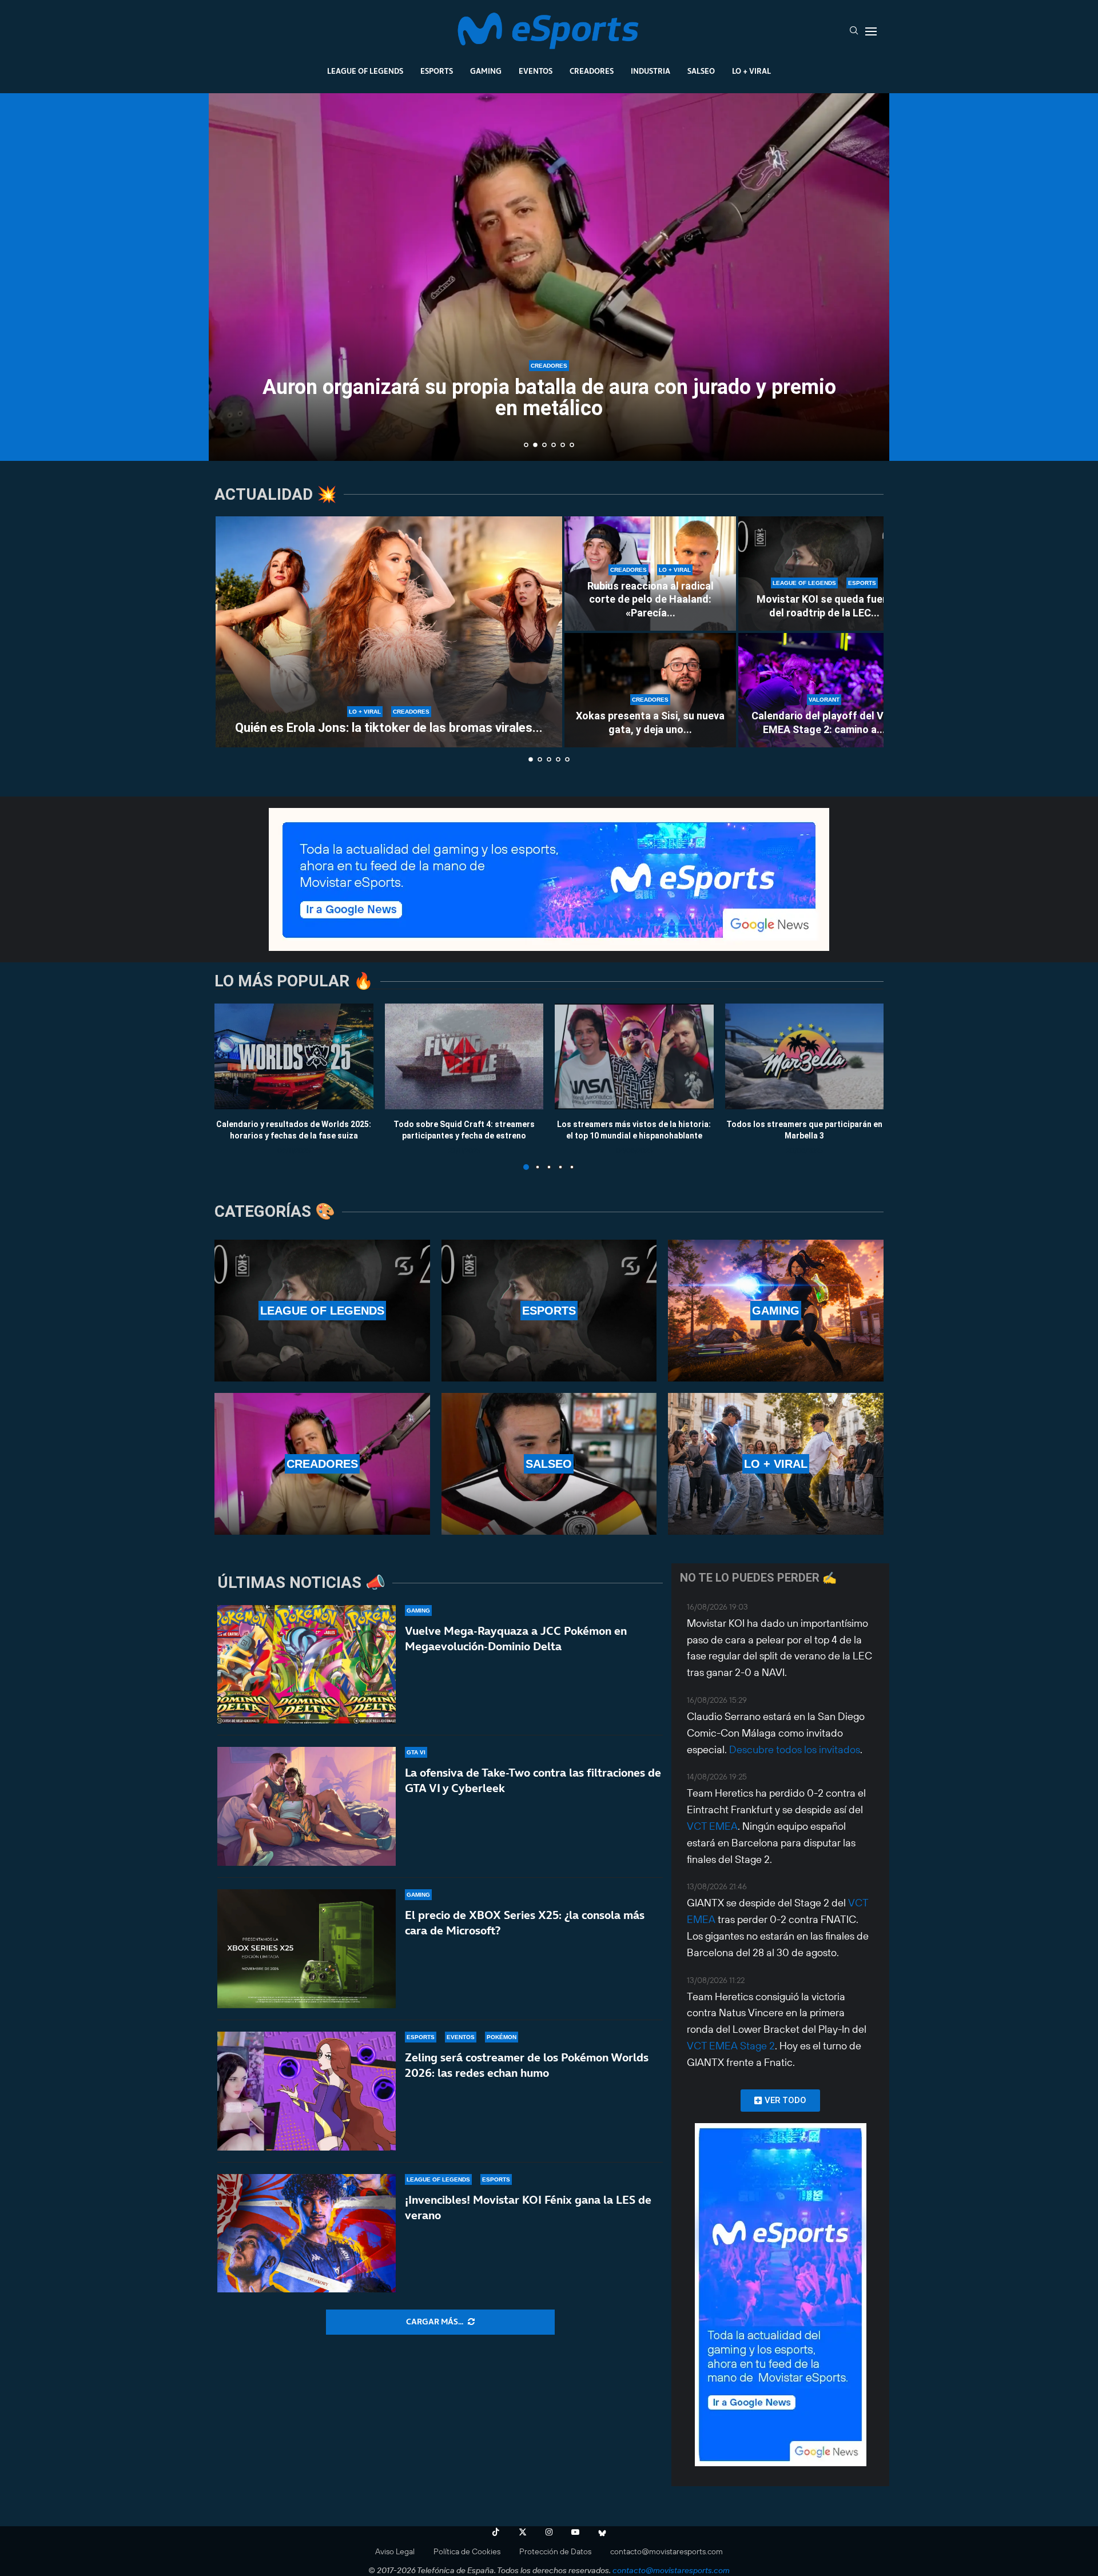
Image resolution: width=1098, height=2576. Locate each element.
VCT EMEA (712, 1826)
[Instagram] (549, 2532)
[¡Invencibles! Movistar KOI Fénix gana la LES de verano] (307, 2233)
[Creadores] (322, 1464)
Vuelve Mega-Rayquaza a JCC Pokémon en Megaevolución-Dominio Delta (516, 1639)
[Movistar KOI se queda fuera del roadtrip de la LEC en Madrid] (824, 574)
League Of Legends (365, 71)
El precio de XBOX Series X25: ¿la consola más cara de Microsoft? (525, 1923)
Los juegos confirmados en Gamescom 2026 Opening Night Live (549, 408)
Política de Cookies (467, 2551)
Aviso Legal (395, 2551)
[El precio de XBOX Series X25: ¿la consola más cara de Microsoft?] (307, 1949)
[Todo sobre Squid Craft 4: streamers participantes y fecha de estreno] (464, 1056)
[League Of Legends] (322, 1311)
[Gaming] (776, 1311)
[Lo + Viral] (776, 1464)
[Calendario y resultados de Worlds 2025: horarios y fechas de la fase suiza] (294, 1056)
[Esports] (549, 1311)
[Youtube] (575, 2532)
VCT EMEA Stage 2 (731, 2046)
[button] (230, 276)
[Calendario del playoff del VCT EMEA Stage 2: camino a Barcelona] (824, 690)
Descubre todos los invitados (795, 1749)
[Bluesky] (602, 2532)
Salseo (701, 71)
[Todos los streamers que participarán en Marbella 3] (805, 1056)
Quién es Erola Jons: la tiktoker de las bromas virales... (389, 728)
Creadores (592, 71)
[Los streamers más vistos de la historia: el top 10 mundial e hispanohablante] (634, 1056)
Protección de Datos (555, 2551)
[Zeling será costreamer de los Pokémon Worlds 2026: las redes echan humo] (307, 2091)
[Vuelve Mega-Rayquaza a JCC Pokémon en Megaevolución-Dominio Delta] (307, 1665)
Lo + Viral (751, 71)
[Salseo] (549, 1464)
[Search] (854, 31)
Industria (651, 71)
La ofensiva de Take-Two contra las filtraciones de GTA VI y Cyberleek (533, 1780)
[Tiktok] (496, 2532)
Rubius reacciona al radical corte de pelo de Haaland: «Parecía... (651, 599)
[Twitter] (523, 2532)
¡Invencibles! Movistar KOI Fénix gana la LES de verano (528, 2207)
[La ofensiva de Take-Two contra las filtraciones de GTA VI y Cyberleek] (307, 1806)
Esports (437, 71)
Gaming (486, 71)
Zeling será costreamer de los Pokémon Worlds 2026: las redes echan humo (527, 2065)
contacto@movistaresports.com (667, 2551)
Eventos (536, 71)
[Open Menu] (871, 31)
